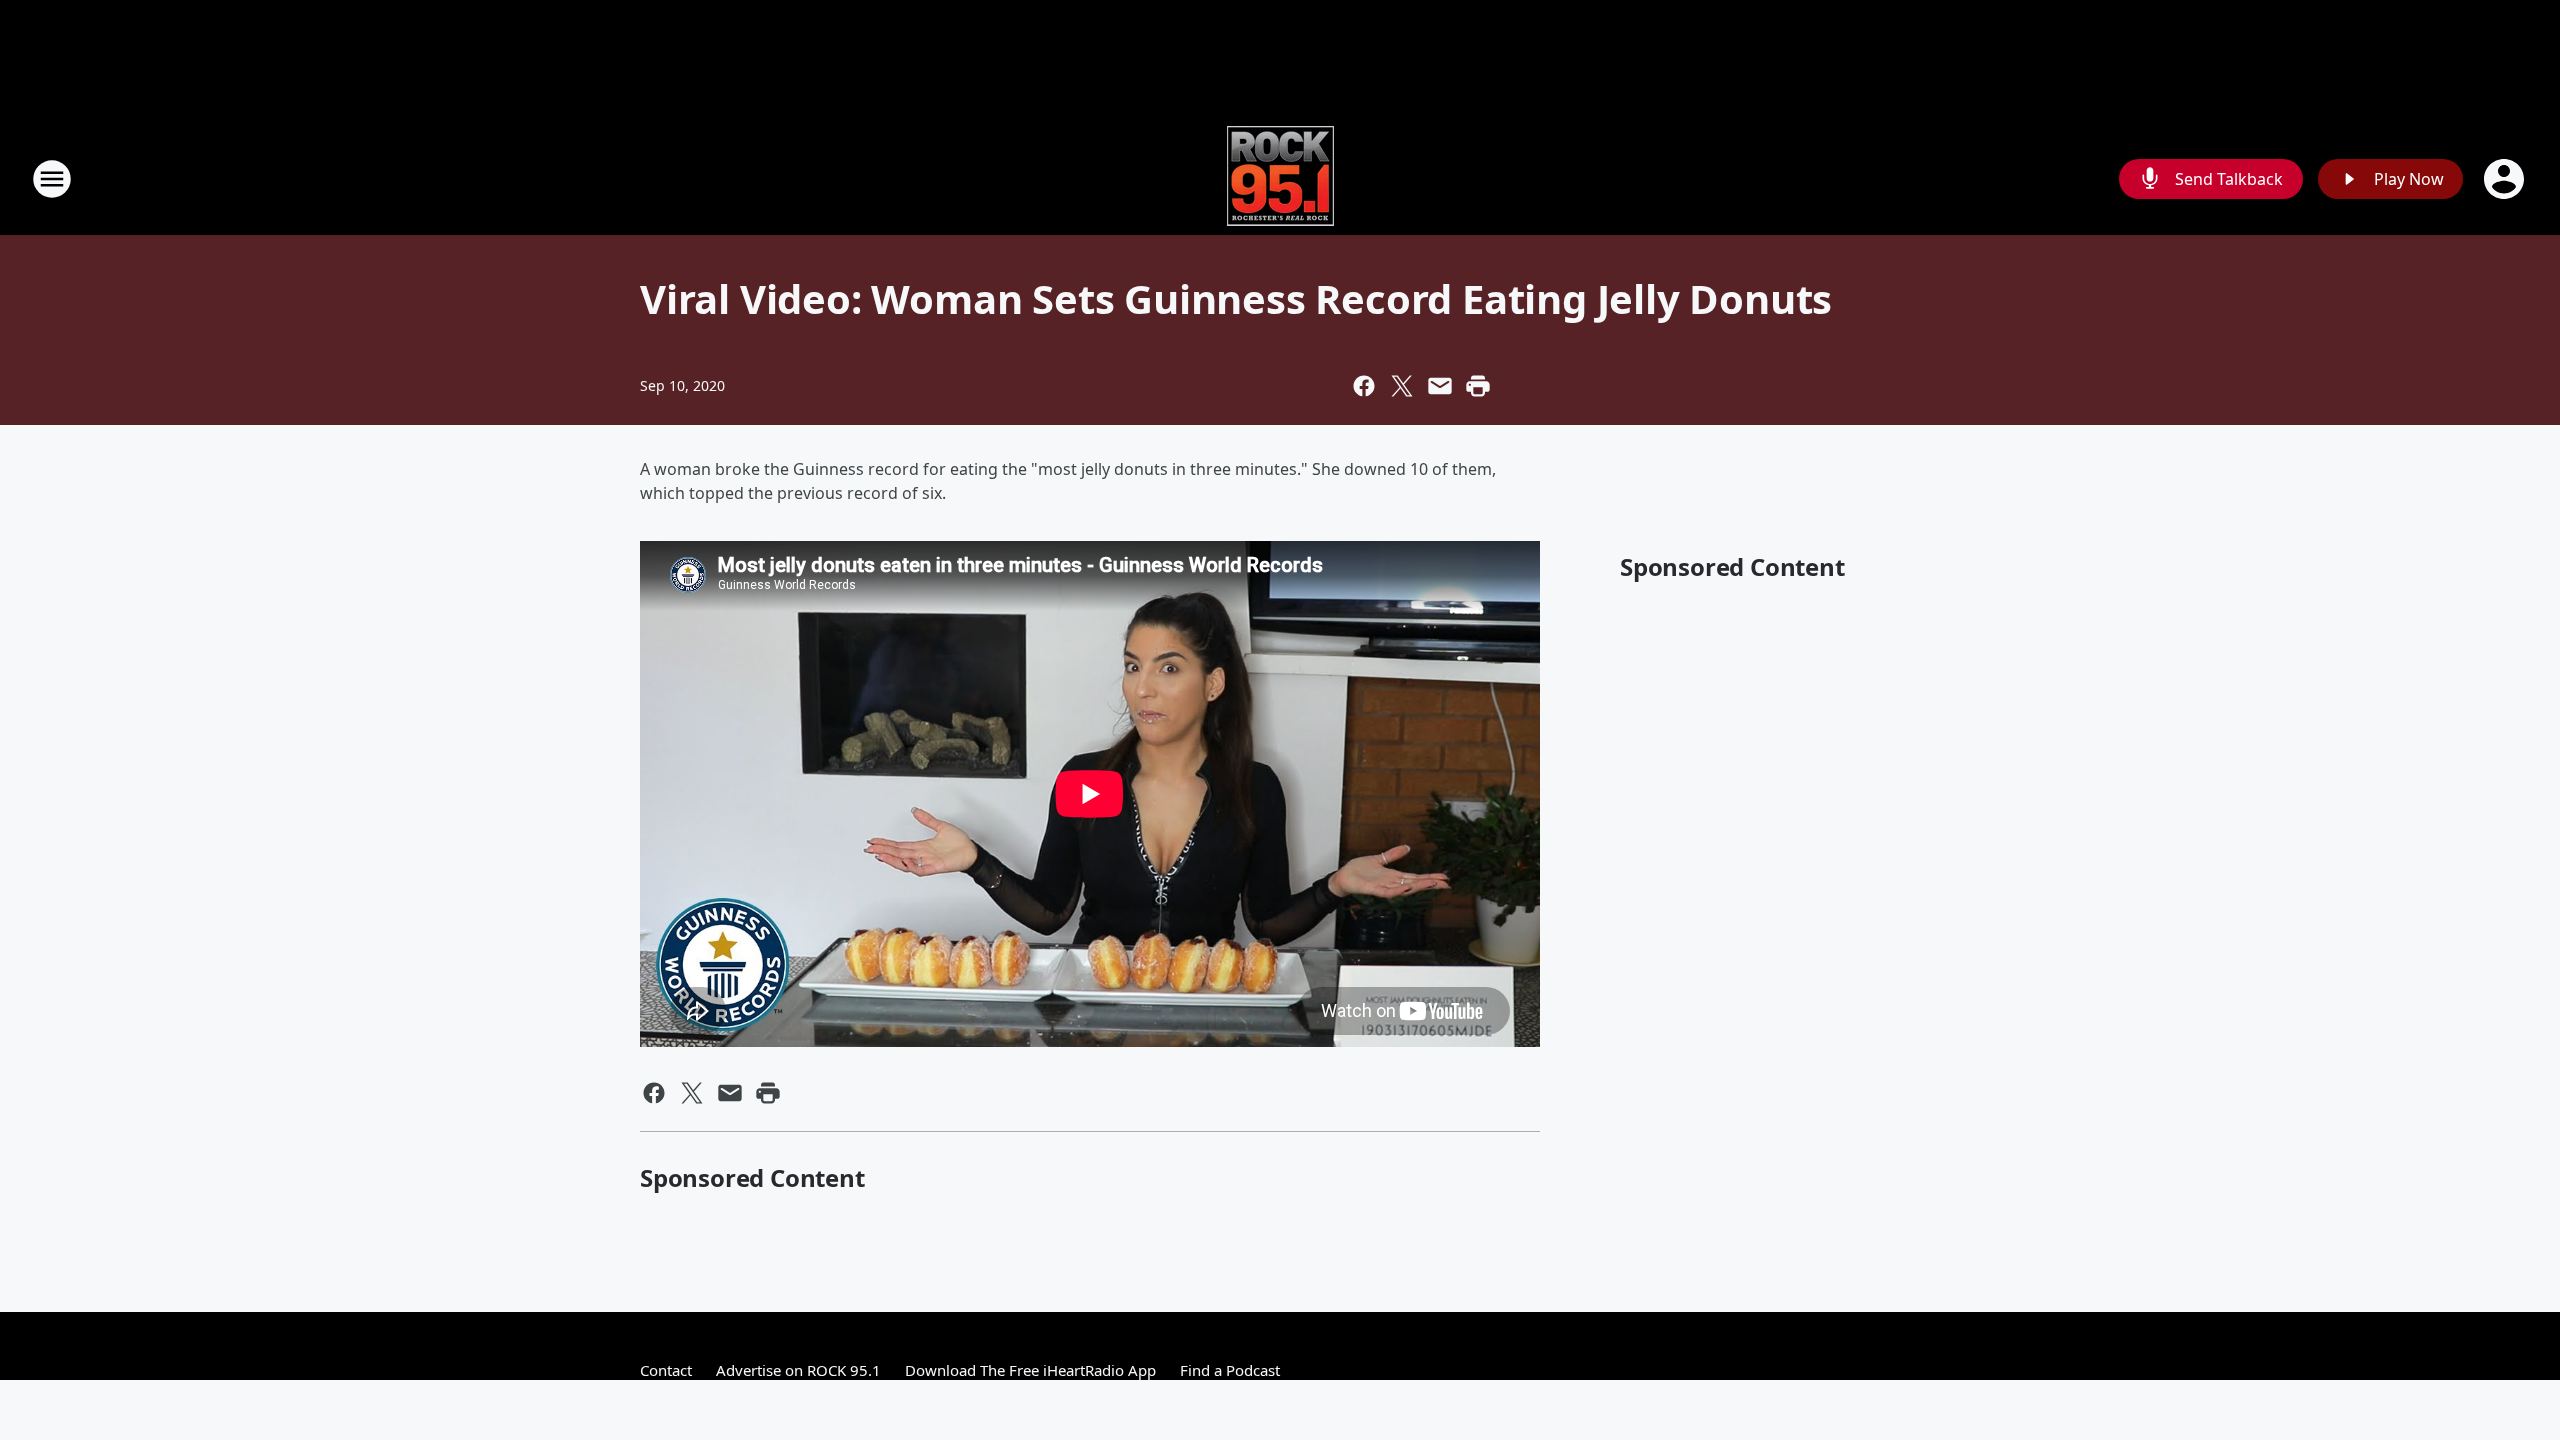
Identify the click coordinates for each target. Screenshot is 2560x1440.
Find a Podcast (1230, 1370)
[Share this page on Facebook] (1364, 386)
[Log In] (2506, 179)
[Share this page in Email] (1440, 386)
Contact (666, 1370)
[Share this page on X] (1402, 386)
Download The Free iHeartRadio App (1030, 1370)
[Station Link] (1280, 178)
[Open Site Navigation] (52, 179)
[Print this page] (1478, 386)
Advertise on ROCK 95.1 (798, 1370)
